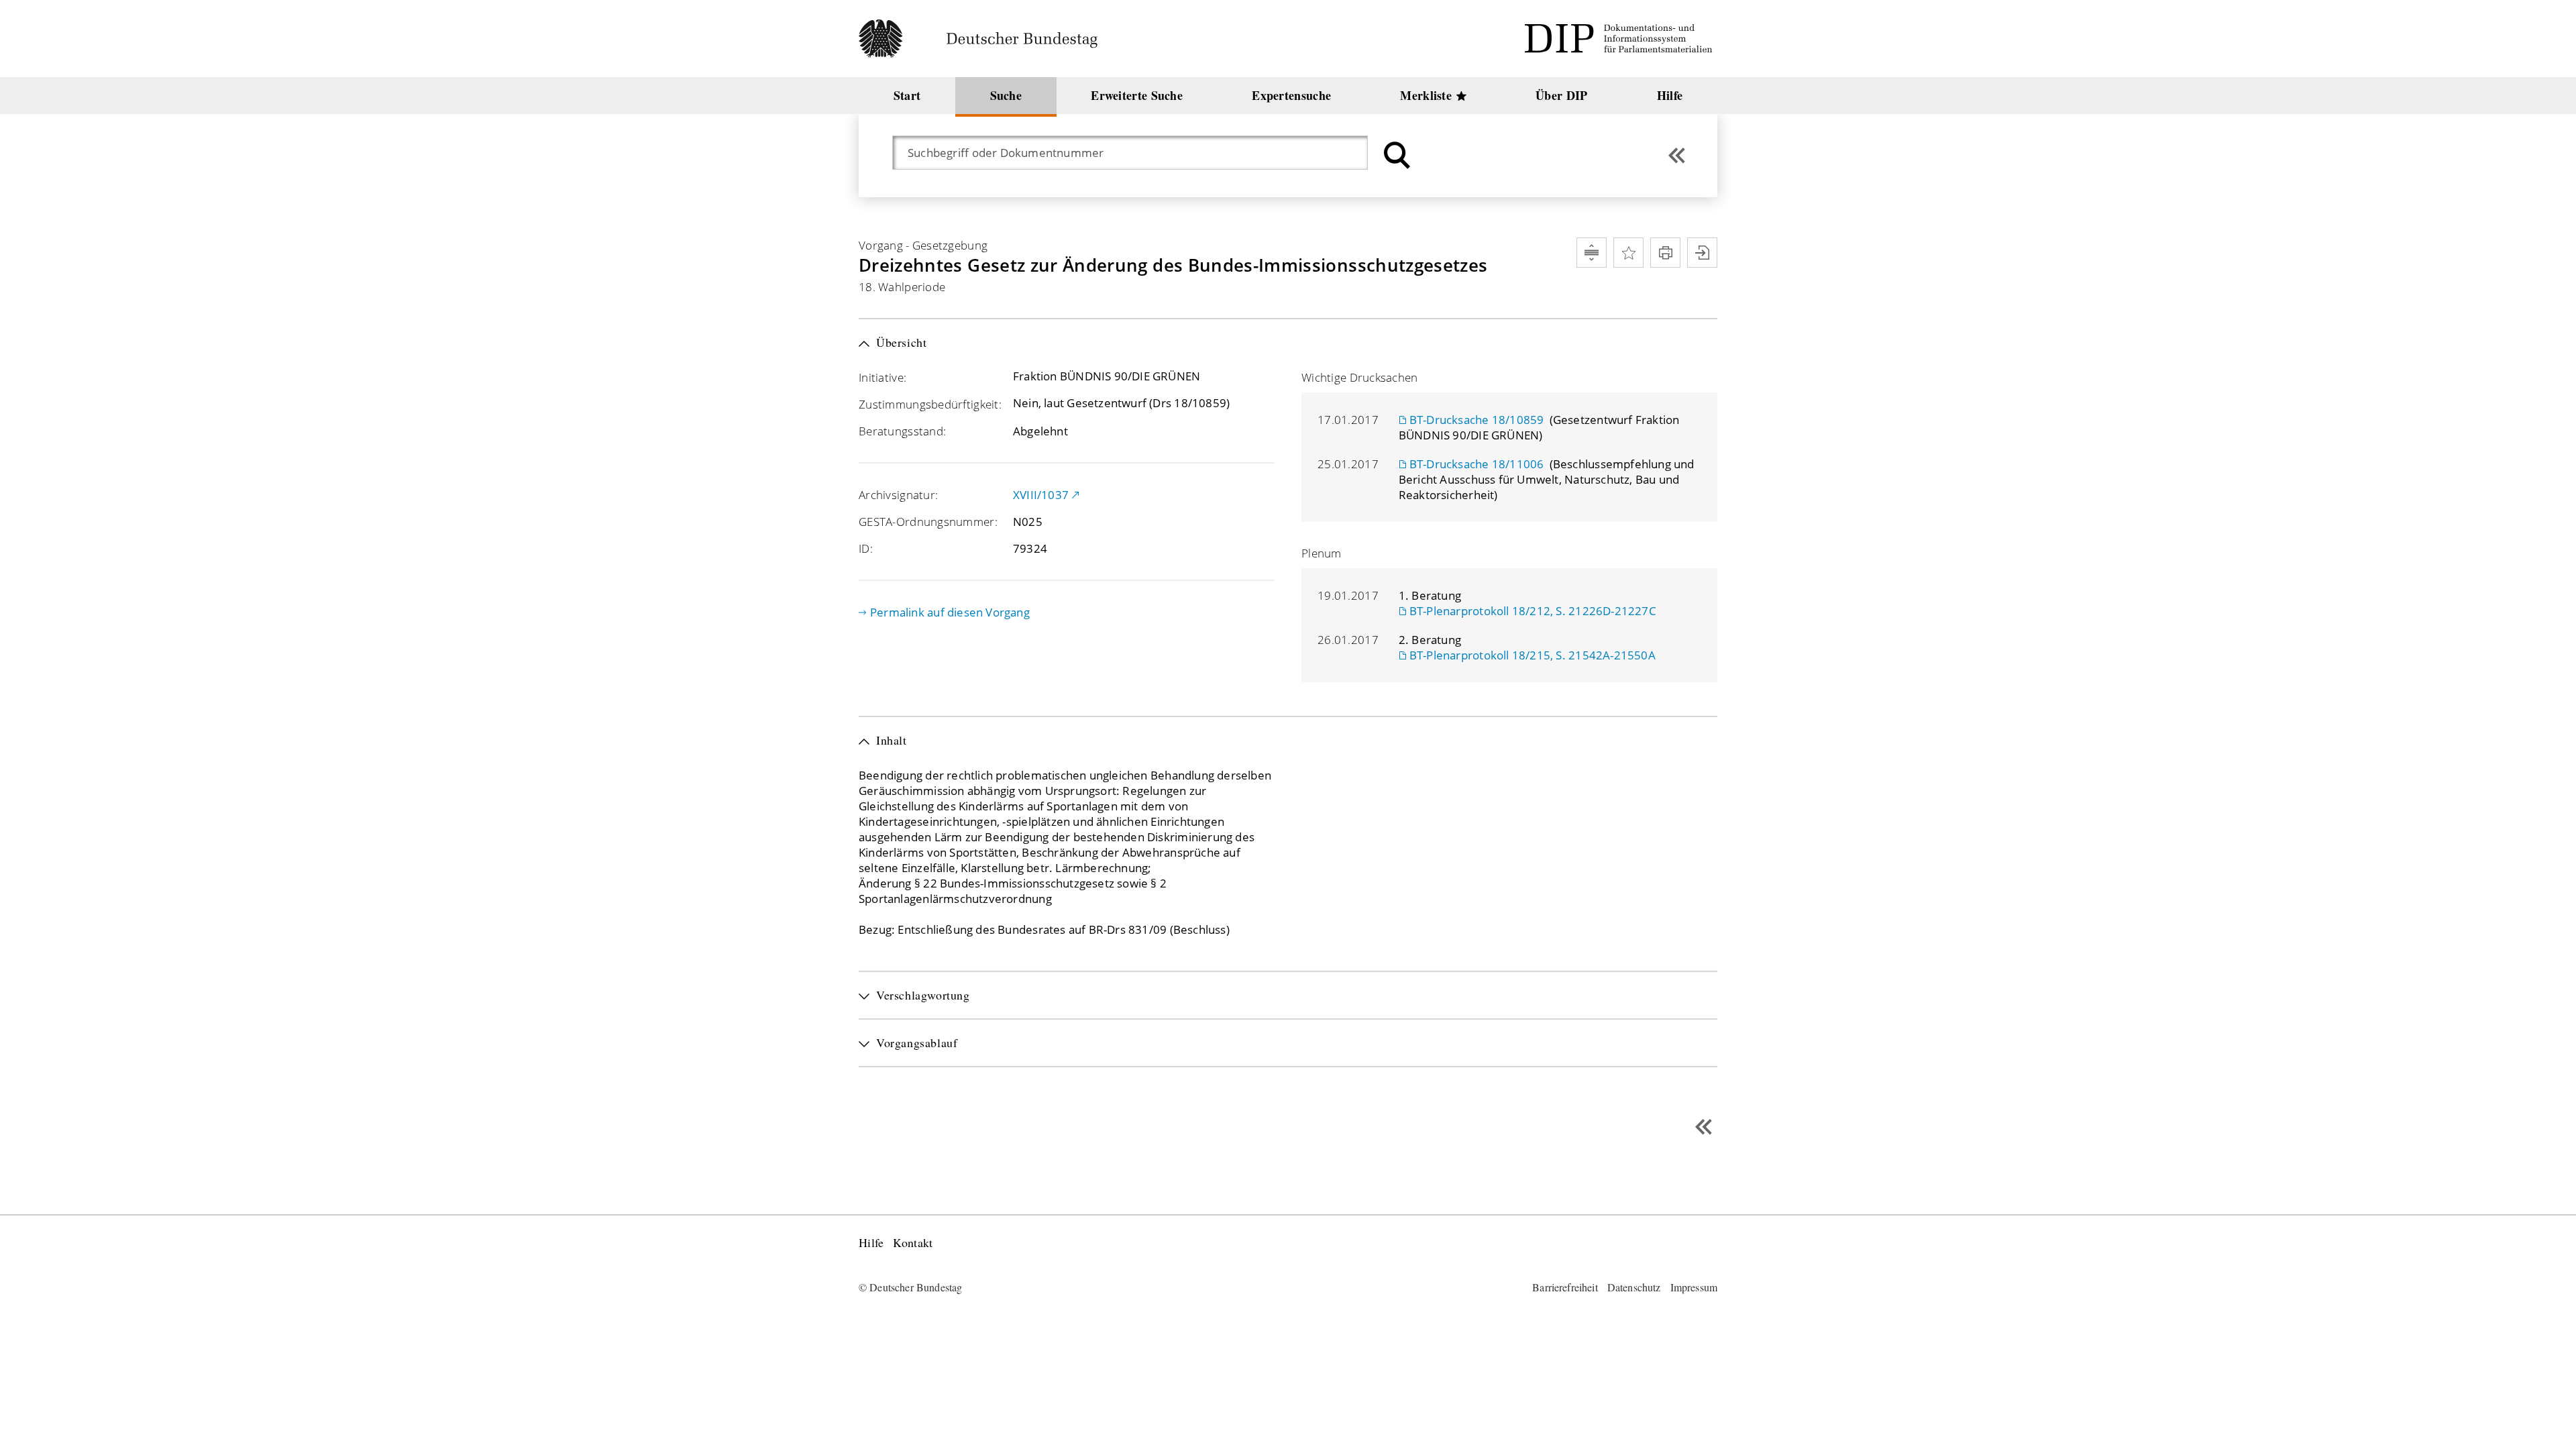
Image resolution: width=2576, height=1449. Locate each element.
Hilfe (871, 1243)
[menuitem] (907, 96)
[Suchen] (1395, 155)
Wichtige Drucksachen (1360, 377)
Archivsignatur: (898, 495)
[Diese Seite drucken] (1665, 253)
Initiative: (882, 377)
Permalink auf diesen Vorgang (950, 612)
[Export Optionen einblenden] (1702, 253)
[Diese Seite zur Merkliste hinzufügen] (1628, 253)
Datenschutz (1634, 1287)
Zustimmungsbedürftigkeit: (930, 404)
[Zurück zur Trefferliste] (1677, 155)
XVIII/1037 (1041, 495)
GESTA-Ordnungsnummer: (928, 522)
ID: (866, 548)
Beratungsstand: (902, 431)
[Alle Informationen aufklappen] (1592, 253)
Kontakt (913, 1243)
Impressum (1694, 1287)
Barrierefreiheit (1565, 1287)
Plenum (1322, 553)
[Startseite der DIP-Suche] (1621, 39)
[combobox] (1137, 153)
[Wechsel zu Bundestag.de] (984, 39)
